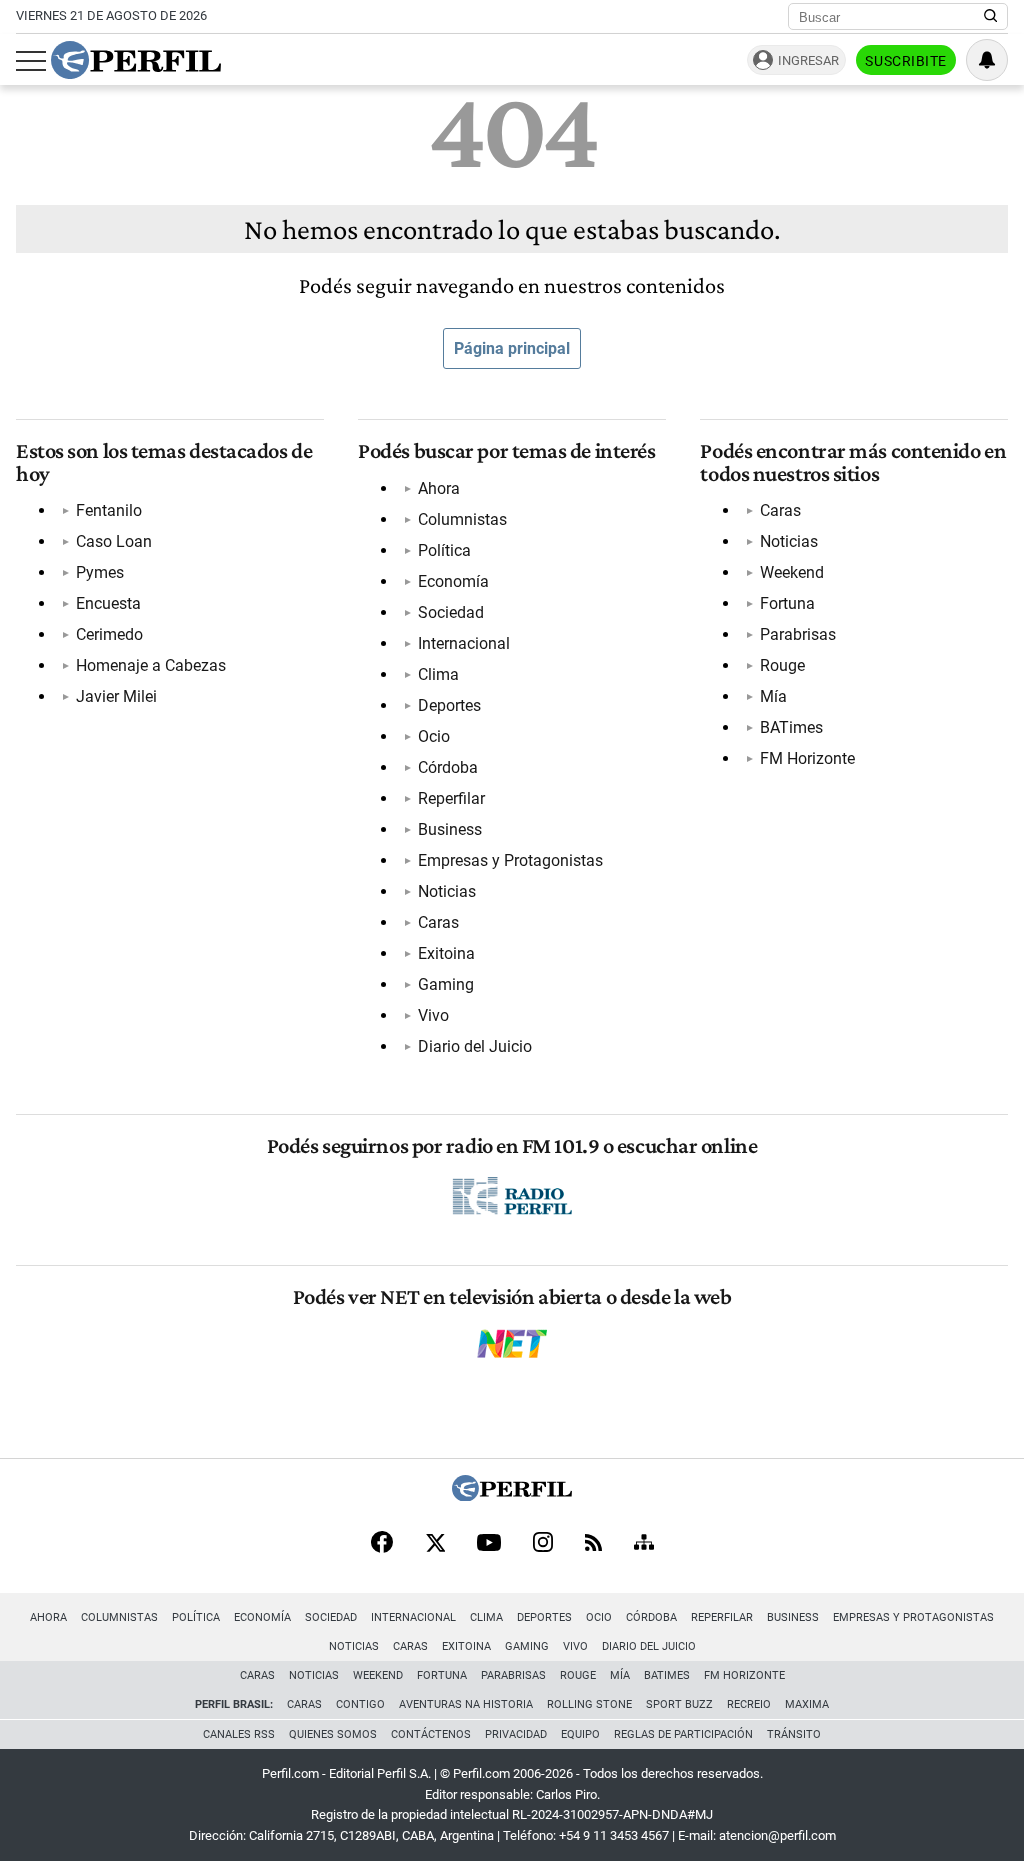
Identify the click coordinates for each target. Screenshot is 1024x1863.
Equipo (580, 1734)
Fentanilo (109, 510)
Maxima (807, 1704)
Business (450, 829)
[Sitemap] (644, 1544)
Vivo (433, 1015)
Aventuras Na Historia (466, 1704)
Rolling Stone (589, 1704)
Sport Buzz (679, 1704)
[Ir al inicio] (136, 60)
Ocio (434, 736)
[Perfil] (512, 1495)
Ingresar (808, 60)
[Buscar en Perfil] (991, 17)
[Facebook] (382, 1544)
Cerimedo (109, 634)
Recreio (749, 1704)
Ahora (439, 488)
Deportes (449, 705)
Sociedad (451, 612)
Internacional (464, 643)
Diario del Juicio (475, 1046)
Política (444, 550)
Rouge (782, 665)
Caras (438, 922)
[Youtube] (489, 1544)
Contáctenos (431, 1734)
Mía (773, 696)
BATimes (791, 727)
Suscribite (906, 61)
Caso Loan (114, 541)
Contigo (360, 1704)
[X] (435, 1544)
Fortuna (787, 603)
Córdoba (448, 767)
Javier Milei (116, 696)
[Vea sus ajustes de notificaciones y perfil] (987, 60)
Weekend (792, 572)
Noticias (447, 891)
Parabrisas (798, 634)
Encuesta (108, 603)
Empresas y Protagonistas (510, 860)
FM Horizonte (807, 758)
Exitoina (446, 953)
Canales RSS (239, 1734)
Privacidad (516, 1734)
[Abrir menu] (31, 61)
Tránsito (794, 1734)
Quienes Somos (333, 1734)
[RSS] (593, 1544)
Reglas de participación (683, 1734)
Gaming (446, 984)
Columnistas (462, 519)
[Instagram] (543, 1544)
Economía (453, 581)
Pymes (100, 572)
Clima (438, 674)
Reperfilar (451, 798)
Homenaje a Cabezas (151, 665)
